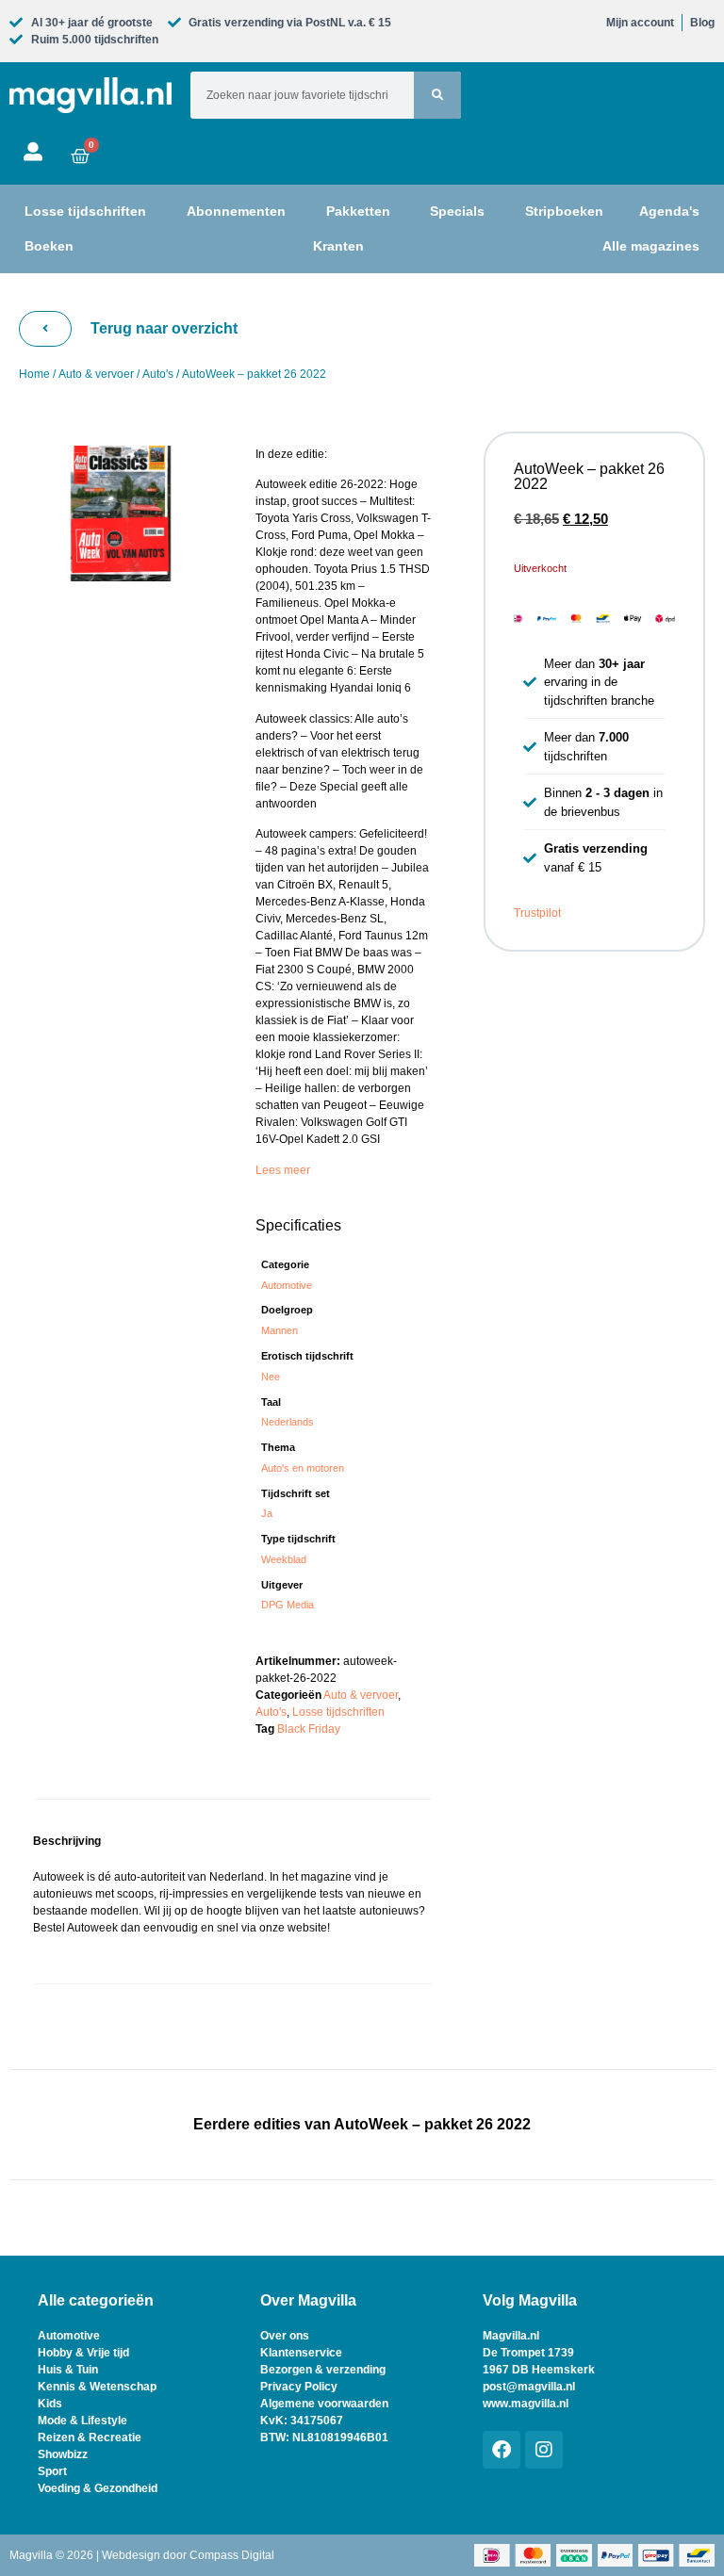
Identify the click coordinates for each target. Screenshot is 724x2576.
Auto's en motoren (303, 1468)
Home (34, 374)
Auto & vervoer (96, 374)
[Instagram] (544, 2450)
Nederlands (288, 1422)
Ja (267, 1513)
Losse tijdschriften (338, 1712)
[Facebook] (502, 2450)
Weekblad (284, 1559)
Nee (271, 1377)
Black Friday (309, 1729)
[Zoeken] (437, 95)
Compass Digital (232, 2555)
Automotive (287, 1285)
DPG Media (288, 1605)
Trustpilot (537, 913)
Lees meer (283, 1170)
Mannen (280, 1330)
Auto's (158, 374)
